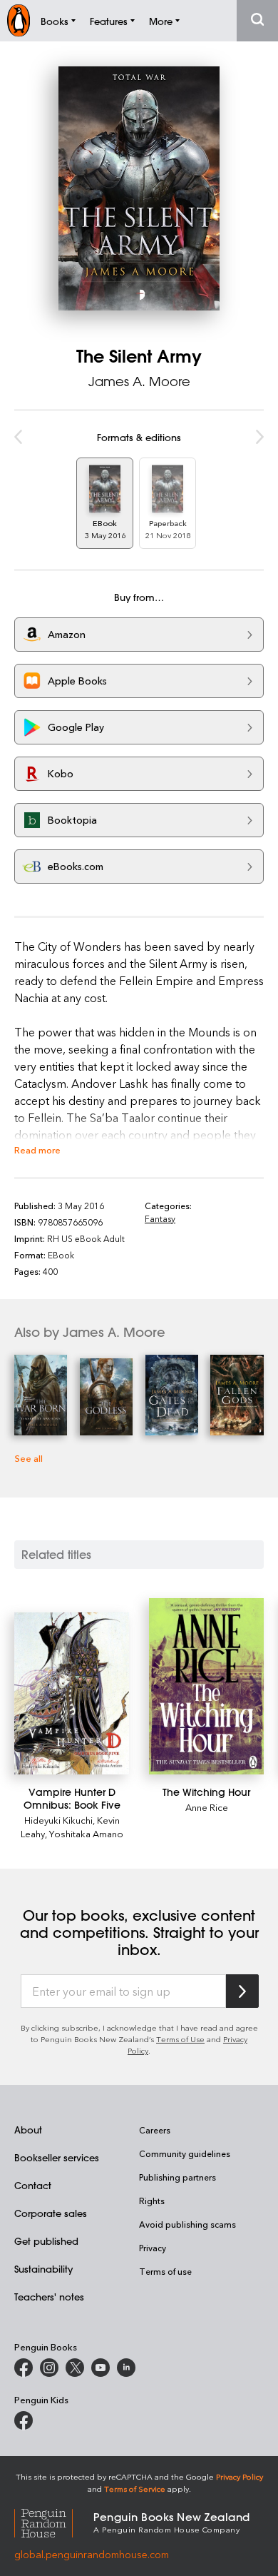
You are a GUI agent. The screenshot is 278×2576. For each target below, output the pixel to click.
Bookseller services (57, 2157)
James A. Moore (139, 381)
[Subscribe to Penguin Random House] (242, 1991)
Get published (46, 2241)
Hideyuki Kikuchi (58, 1820)
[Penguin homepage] (19, 20)
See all (29, 1458)
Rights (152, 2201)
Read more (37, 1150)
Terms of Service (135, 2489)
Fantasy (160, 1218)
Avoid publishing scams (187, 2224)
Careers (155, 2130)
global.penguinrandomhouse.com (92, 2554)
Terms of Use (180, 2039)
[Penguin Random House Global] (54, 2521)
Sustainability (43, 2269)
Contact (33, 2185)
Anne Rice (207, 1807)
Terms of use (165, 2271)
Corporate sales (51, 2213)
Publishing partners (177, 2177)
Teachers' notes (49, 2297)
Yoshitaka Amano (86, 1833)
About (28, 2130)
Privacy (153, 2248)
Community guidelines (185, 2153)
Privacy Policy (240, 2476)
